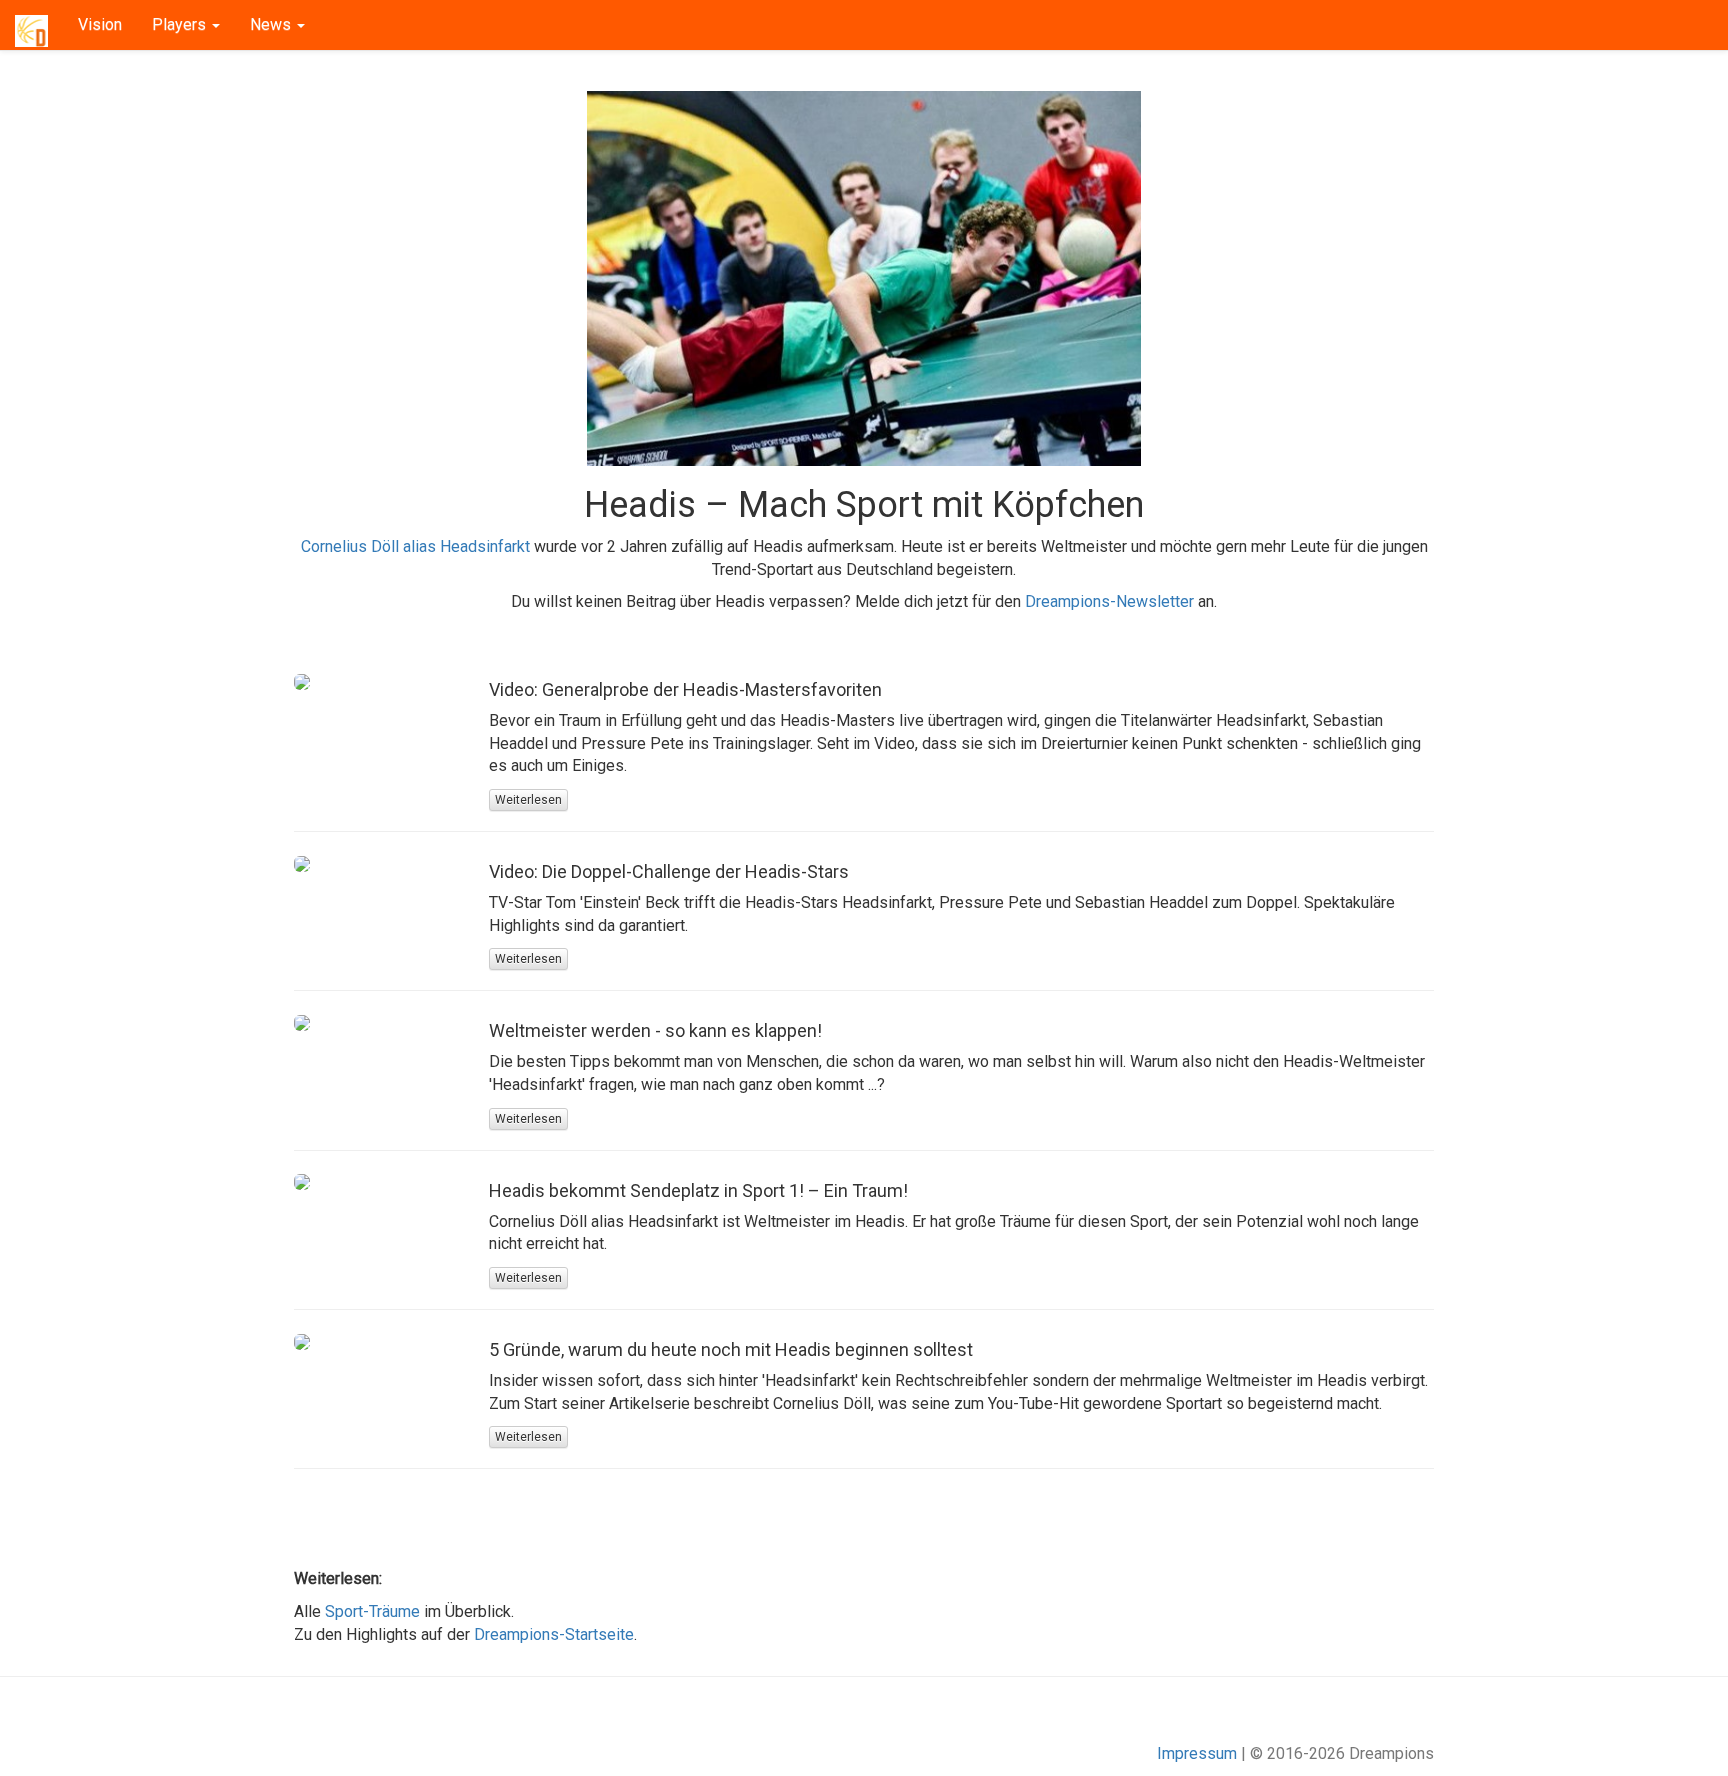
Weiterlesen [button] (528, 800)
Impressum (1197, 1753)
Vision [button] (100, 24)
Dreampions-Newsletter (1109, 601)
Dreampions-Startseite (554, 1634)
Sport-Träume (372, 1611)
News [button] (272, 24)
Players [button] (181, 24)
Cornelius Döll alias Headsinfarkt (415, 546)
